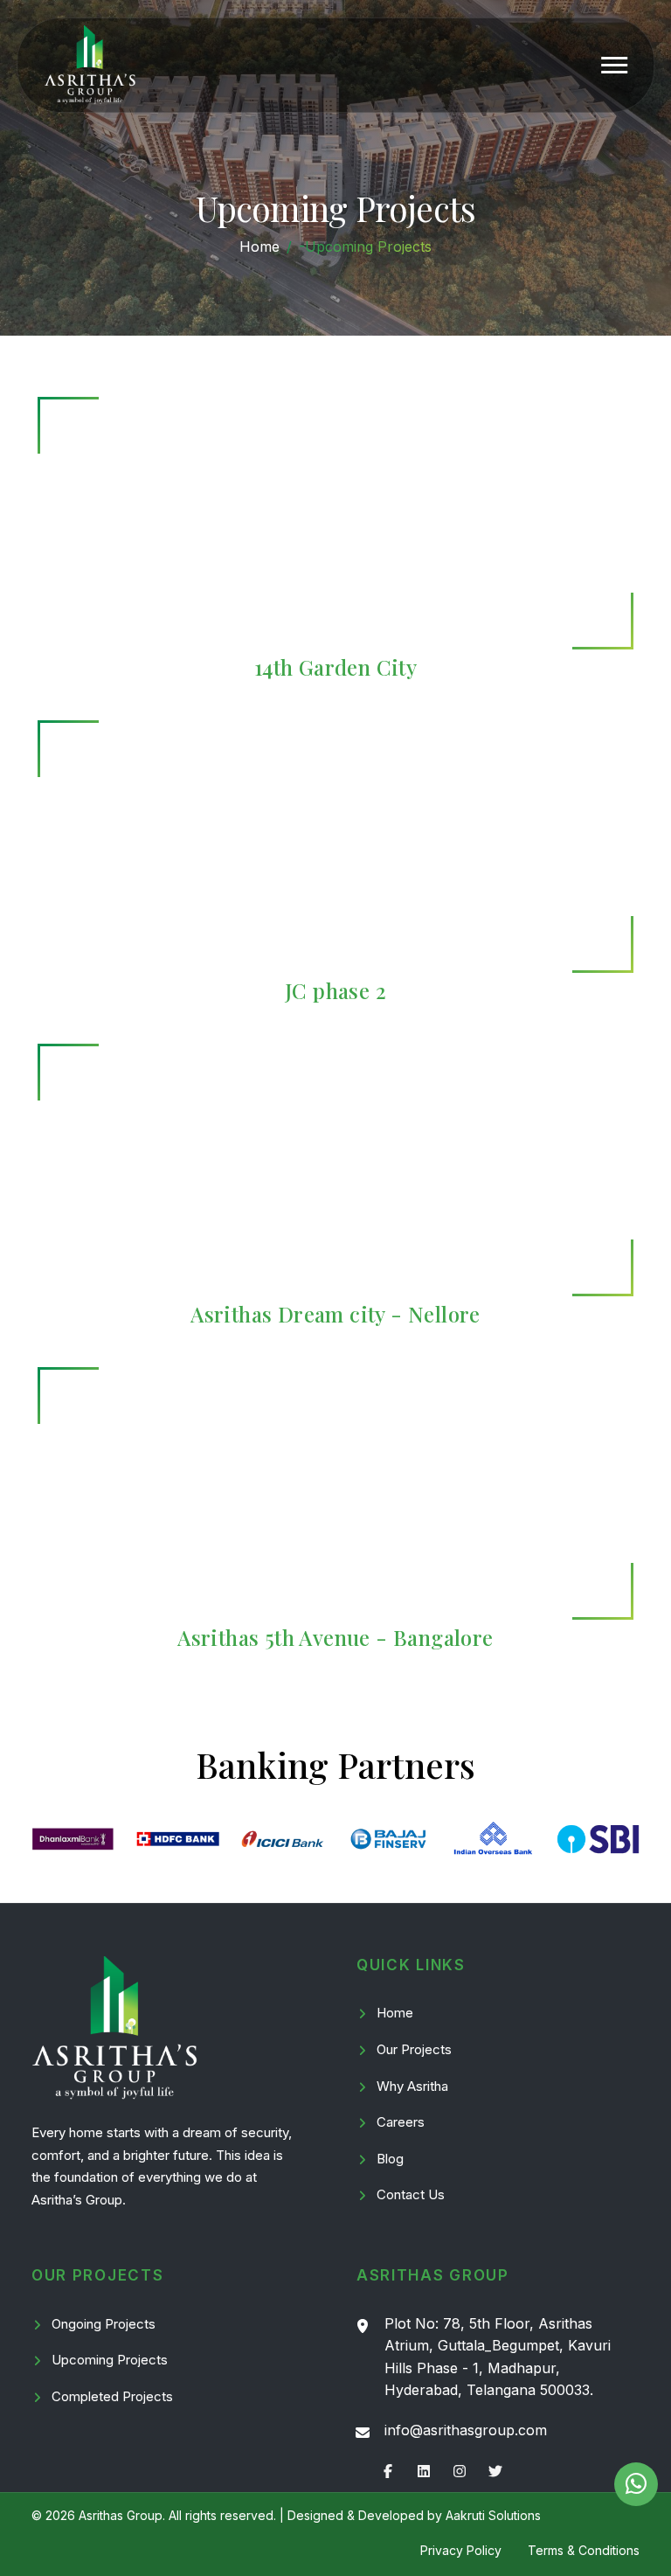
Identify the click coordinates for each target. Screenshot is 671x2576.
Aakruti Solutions (493, 2515)
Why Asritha (412, 2086)
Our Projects (414, 2049)
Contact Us (411, 2194)
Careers (401, 2122)
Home (259, 246)
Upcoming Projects (110, 2360)
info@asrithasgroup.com (466, 2430)
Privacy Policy (461, 2550)
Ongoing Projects (104, 2324)
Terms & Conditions (584, 2550)
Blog (390, 2159)
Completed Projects (112, 2396)
